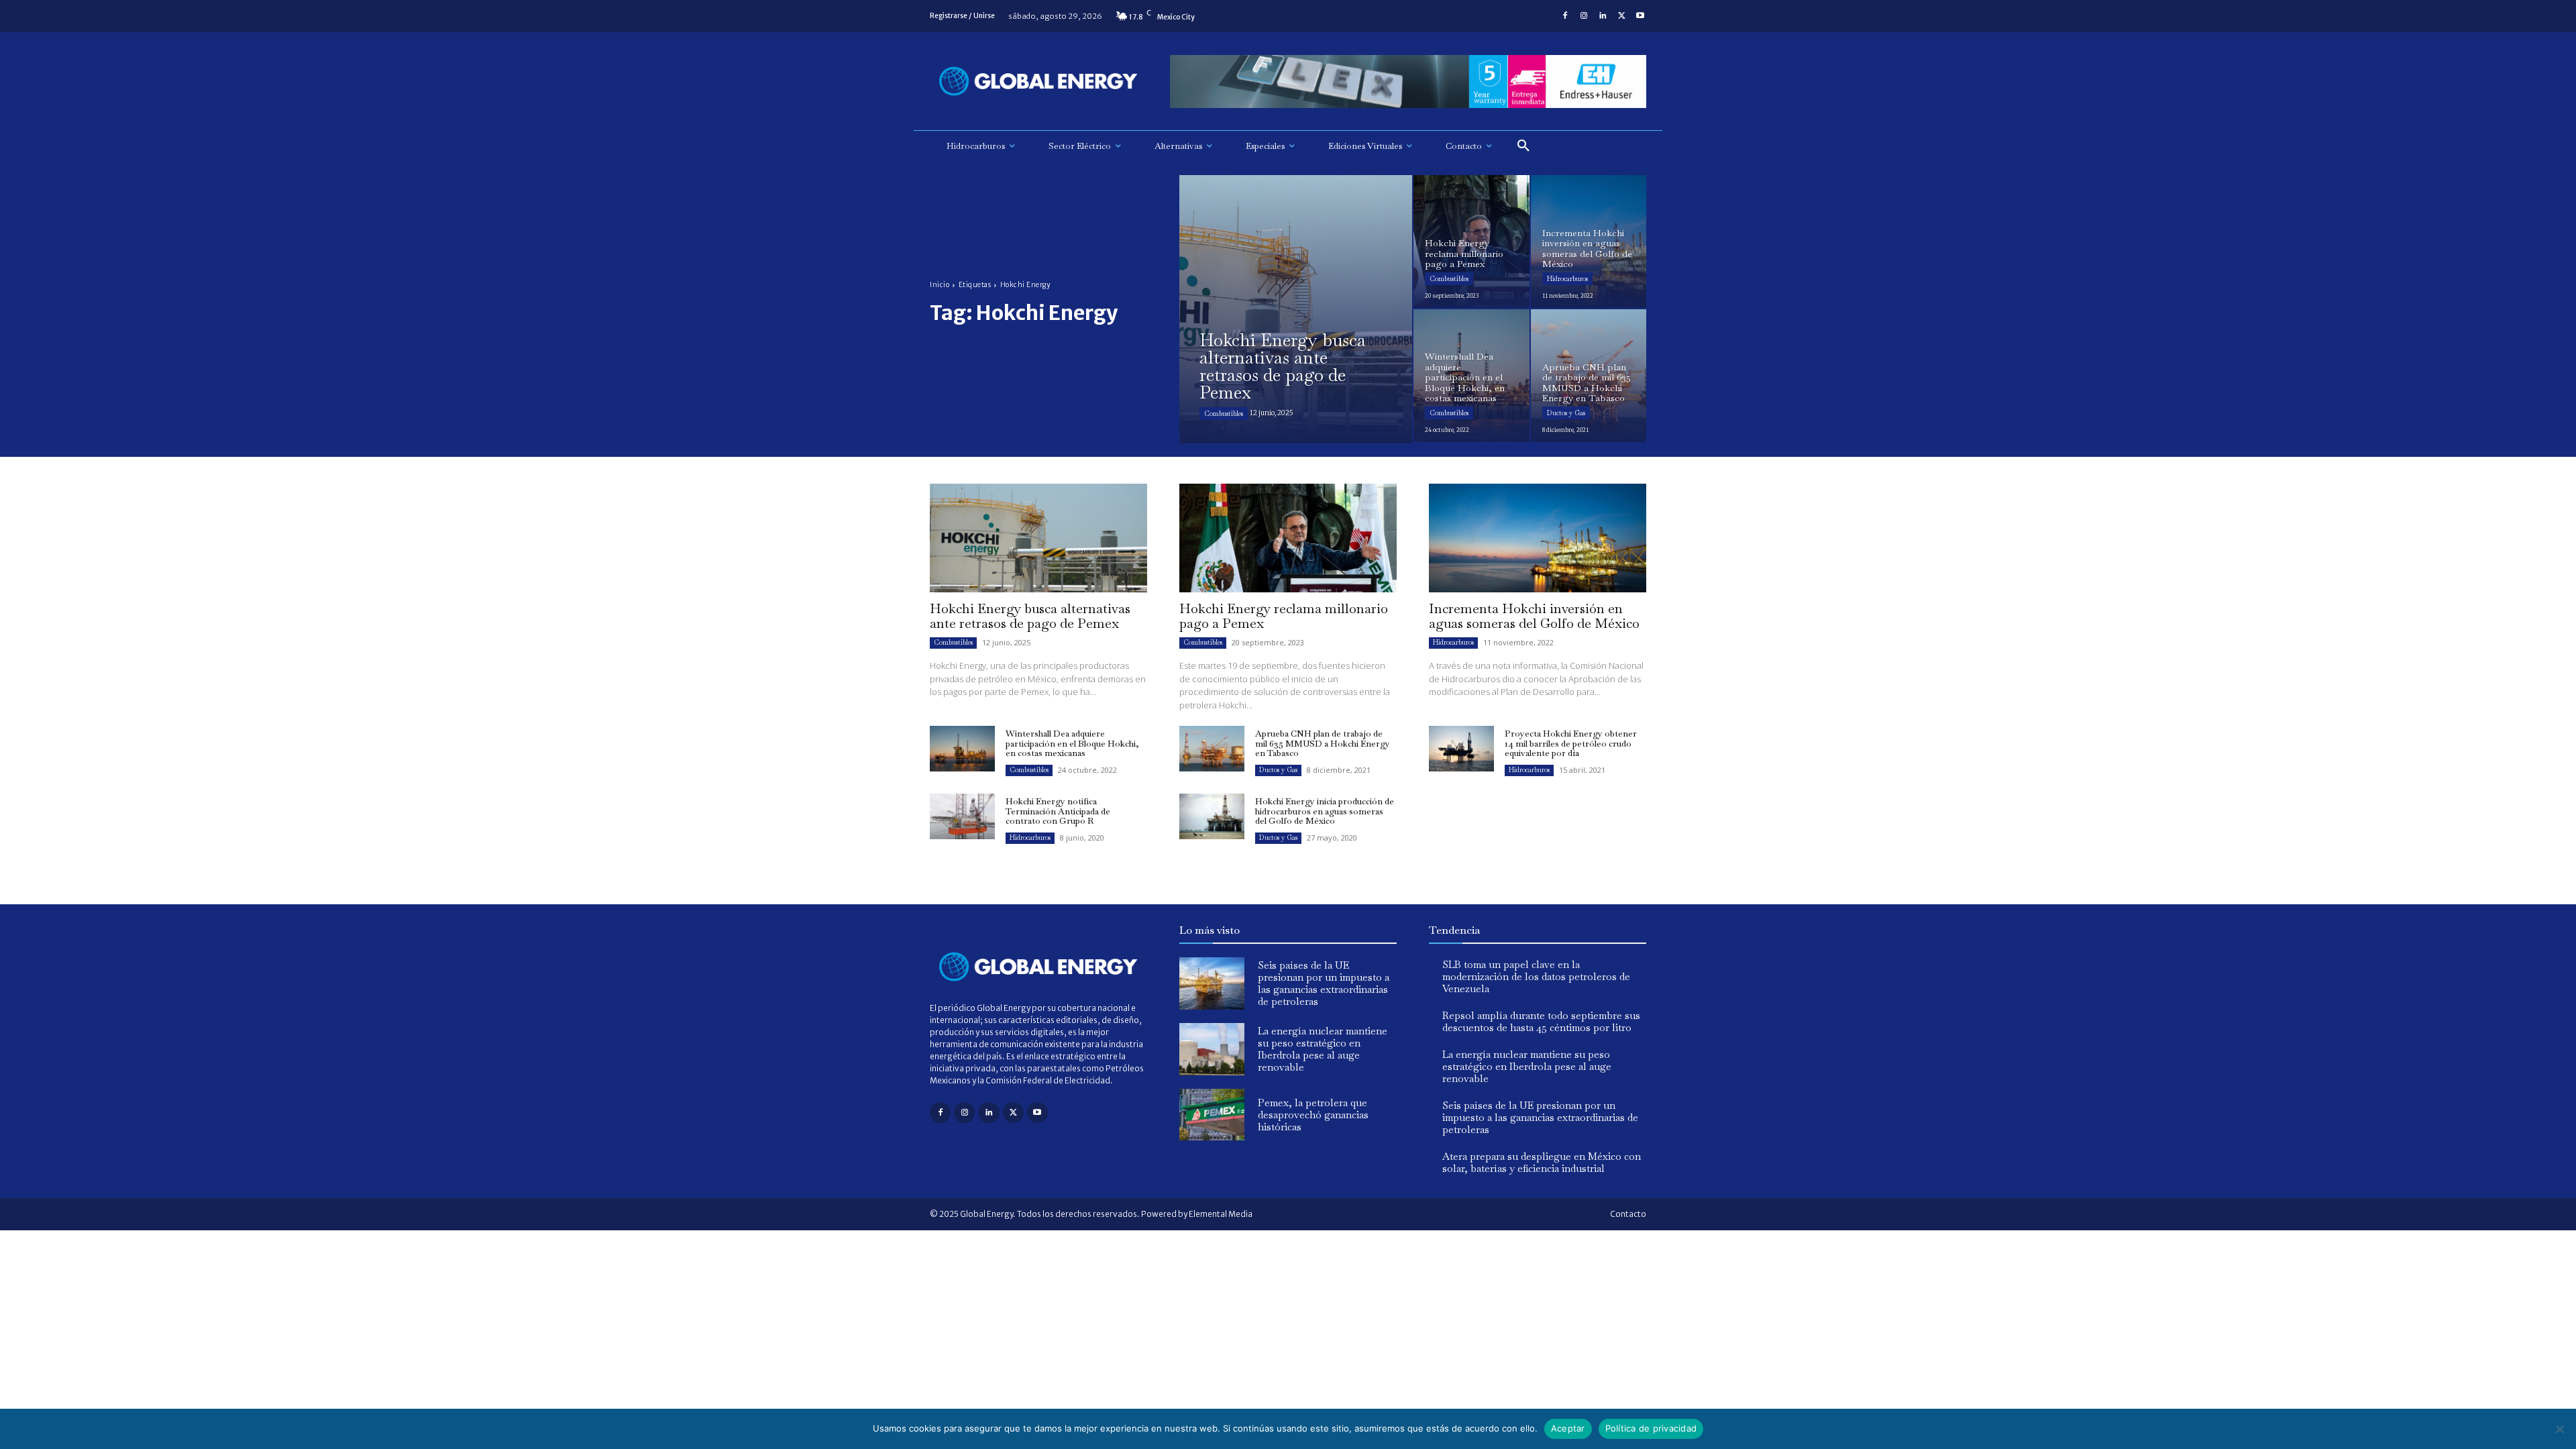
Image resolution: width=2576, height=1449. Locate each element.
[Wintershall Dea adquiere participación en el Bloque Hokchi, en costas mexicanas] (1471, 376)
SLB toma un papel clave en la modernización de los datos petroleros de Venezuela (1536, 976)
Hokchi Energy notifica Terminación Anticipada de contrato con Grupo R (1058, 811)
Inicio (940, 285)
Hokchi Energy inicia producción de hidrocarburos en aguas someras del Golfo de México (1325, 811)
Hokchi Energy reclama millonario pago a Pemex (1284, 616)
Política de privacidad (1651, 1428)
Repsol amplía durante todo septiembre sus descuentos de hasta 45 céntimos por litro (1541, 1021)
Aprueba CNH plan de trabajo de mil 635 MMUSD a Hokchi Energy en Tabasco (1323, 743)
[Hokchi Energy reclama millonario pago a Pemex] (1471, 241)
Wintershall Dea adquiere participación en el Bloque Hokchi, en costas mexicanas (1072, 743)
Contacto (1628, 1214)
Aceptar (1568, 1428)
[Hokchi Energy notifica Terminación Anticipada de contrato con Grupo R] (962, 816)
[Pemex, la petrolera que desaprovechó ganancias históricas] (1212, 1115)
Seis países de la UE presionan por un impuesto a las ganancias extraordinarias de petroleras (1324, 983)
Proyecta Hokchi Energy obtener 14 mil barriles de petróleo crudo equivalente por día (1571, 743)
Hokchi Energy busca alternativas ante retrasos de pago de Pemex (1030, 616)
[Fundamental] (1408, 82)
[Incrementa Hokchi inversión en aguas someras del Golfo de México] (1589, 241)
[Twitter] (1621, 16)
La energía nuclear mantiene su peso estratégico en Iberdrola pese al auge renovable (1323, 1049)
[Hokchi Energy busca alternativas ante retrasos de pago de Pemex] (1296, 309)
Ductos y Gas (1566, 413)
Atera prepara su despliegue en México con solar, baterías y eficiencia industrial (1542, 1162)
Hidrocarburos (1567, 279)
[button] (1523, 146)
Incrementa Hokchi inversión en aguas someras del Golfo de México (1534, 616)
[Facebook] (1565, 16)
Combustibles (1224, 414)
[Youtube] (1640, 16)
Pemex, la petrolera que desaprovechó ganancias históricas (1313, 1115)
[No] (2559, 1429)
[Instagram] (1584, 16)
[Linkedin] (1603, 16)
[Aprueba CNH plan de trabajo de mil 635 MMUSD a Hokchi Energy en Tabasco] (1589, 376)
